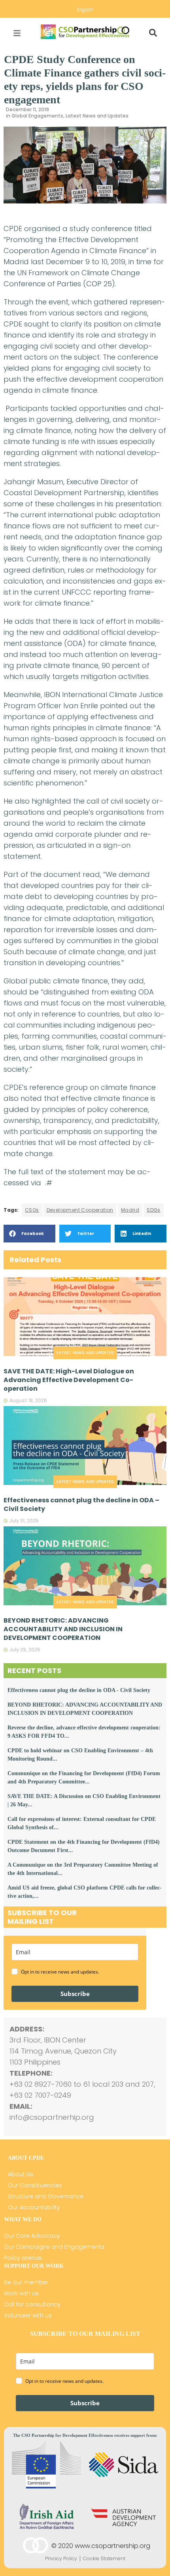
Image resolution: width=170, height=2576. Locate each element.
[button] (29, 1234)
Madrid (130, 1210)
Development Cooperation (80, 1210)
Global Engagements (37, 116)
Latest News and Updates (97, 116)
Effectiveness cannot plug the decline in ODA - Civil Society (79, 1690)
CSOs (32, 1210)
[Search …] (153, 33)
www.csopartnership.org (112, 2546)
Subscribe (75, 1994)
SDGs (154, 1210)
